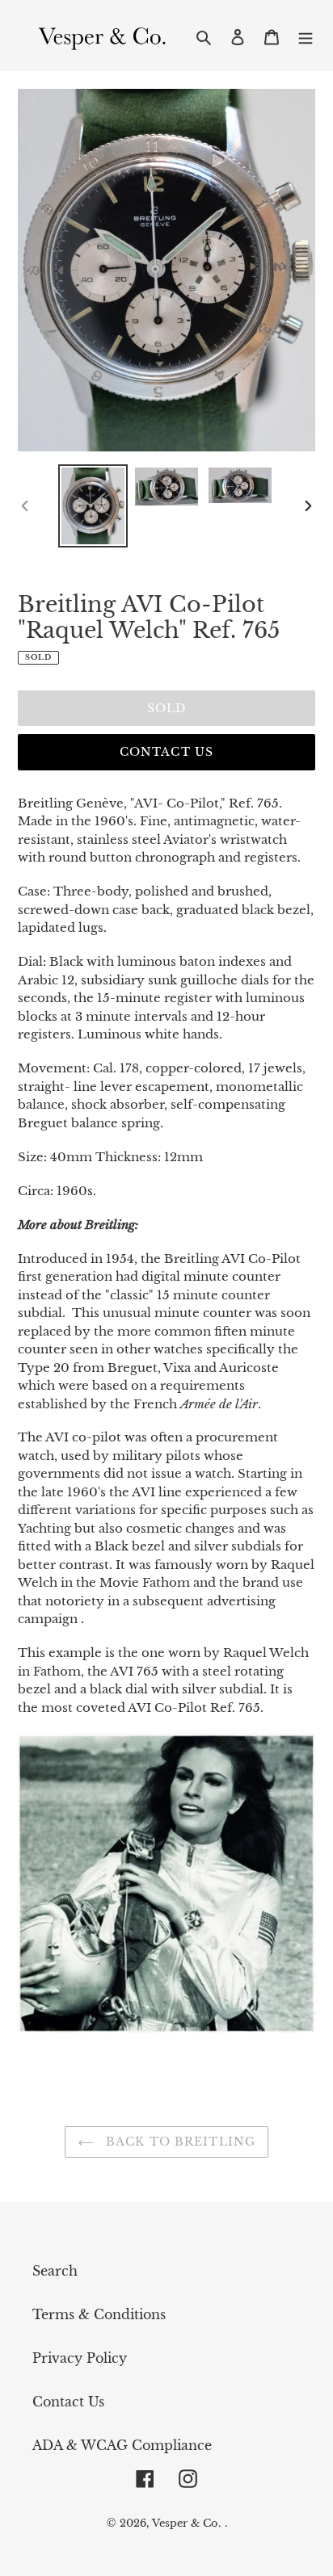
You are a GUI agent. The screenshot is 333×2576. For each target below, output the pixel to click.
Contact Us (166, 752)
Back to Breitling (179, 2142)
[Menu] (306, 36)
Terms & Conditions (99, 2314)
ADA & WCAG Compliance (122, 2445)
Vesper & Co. (186, 2523)
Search (55, 2271)
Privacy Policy (80, 2358)
